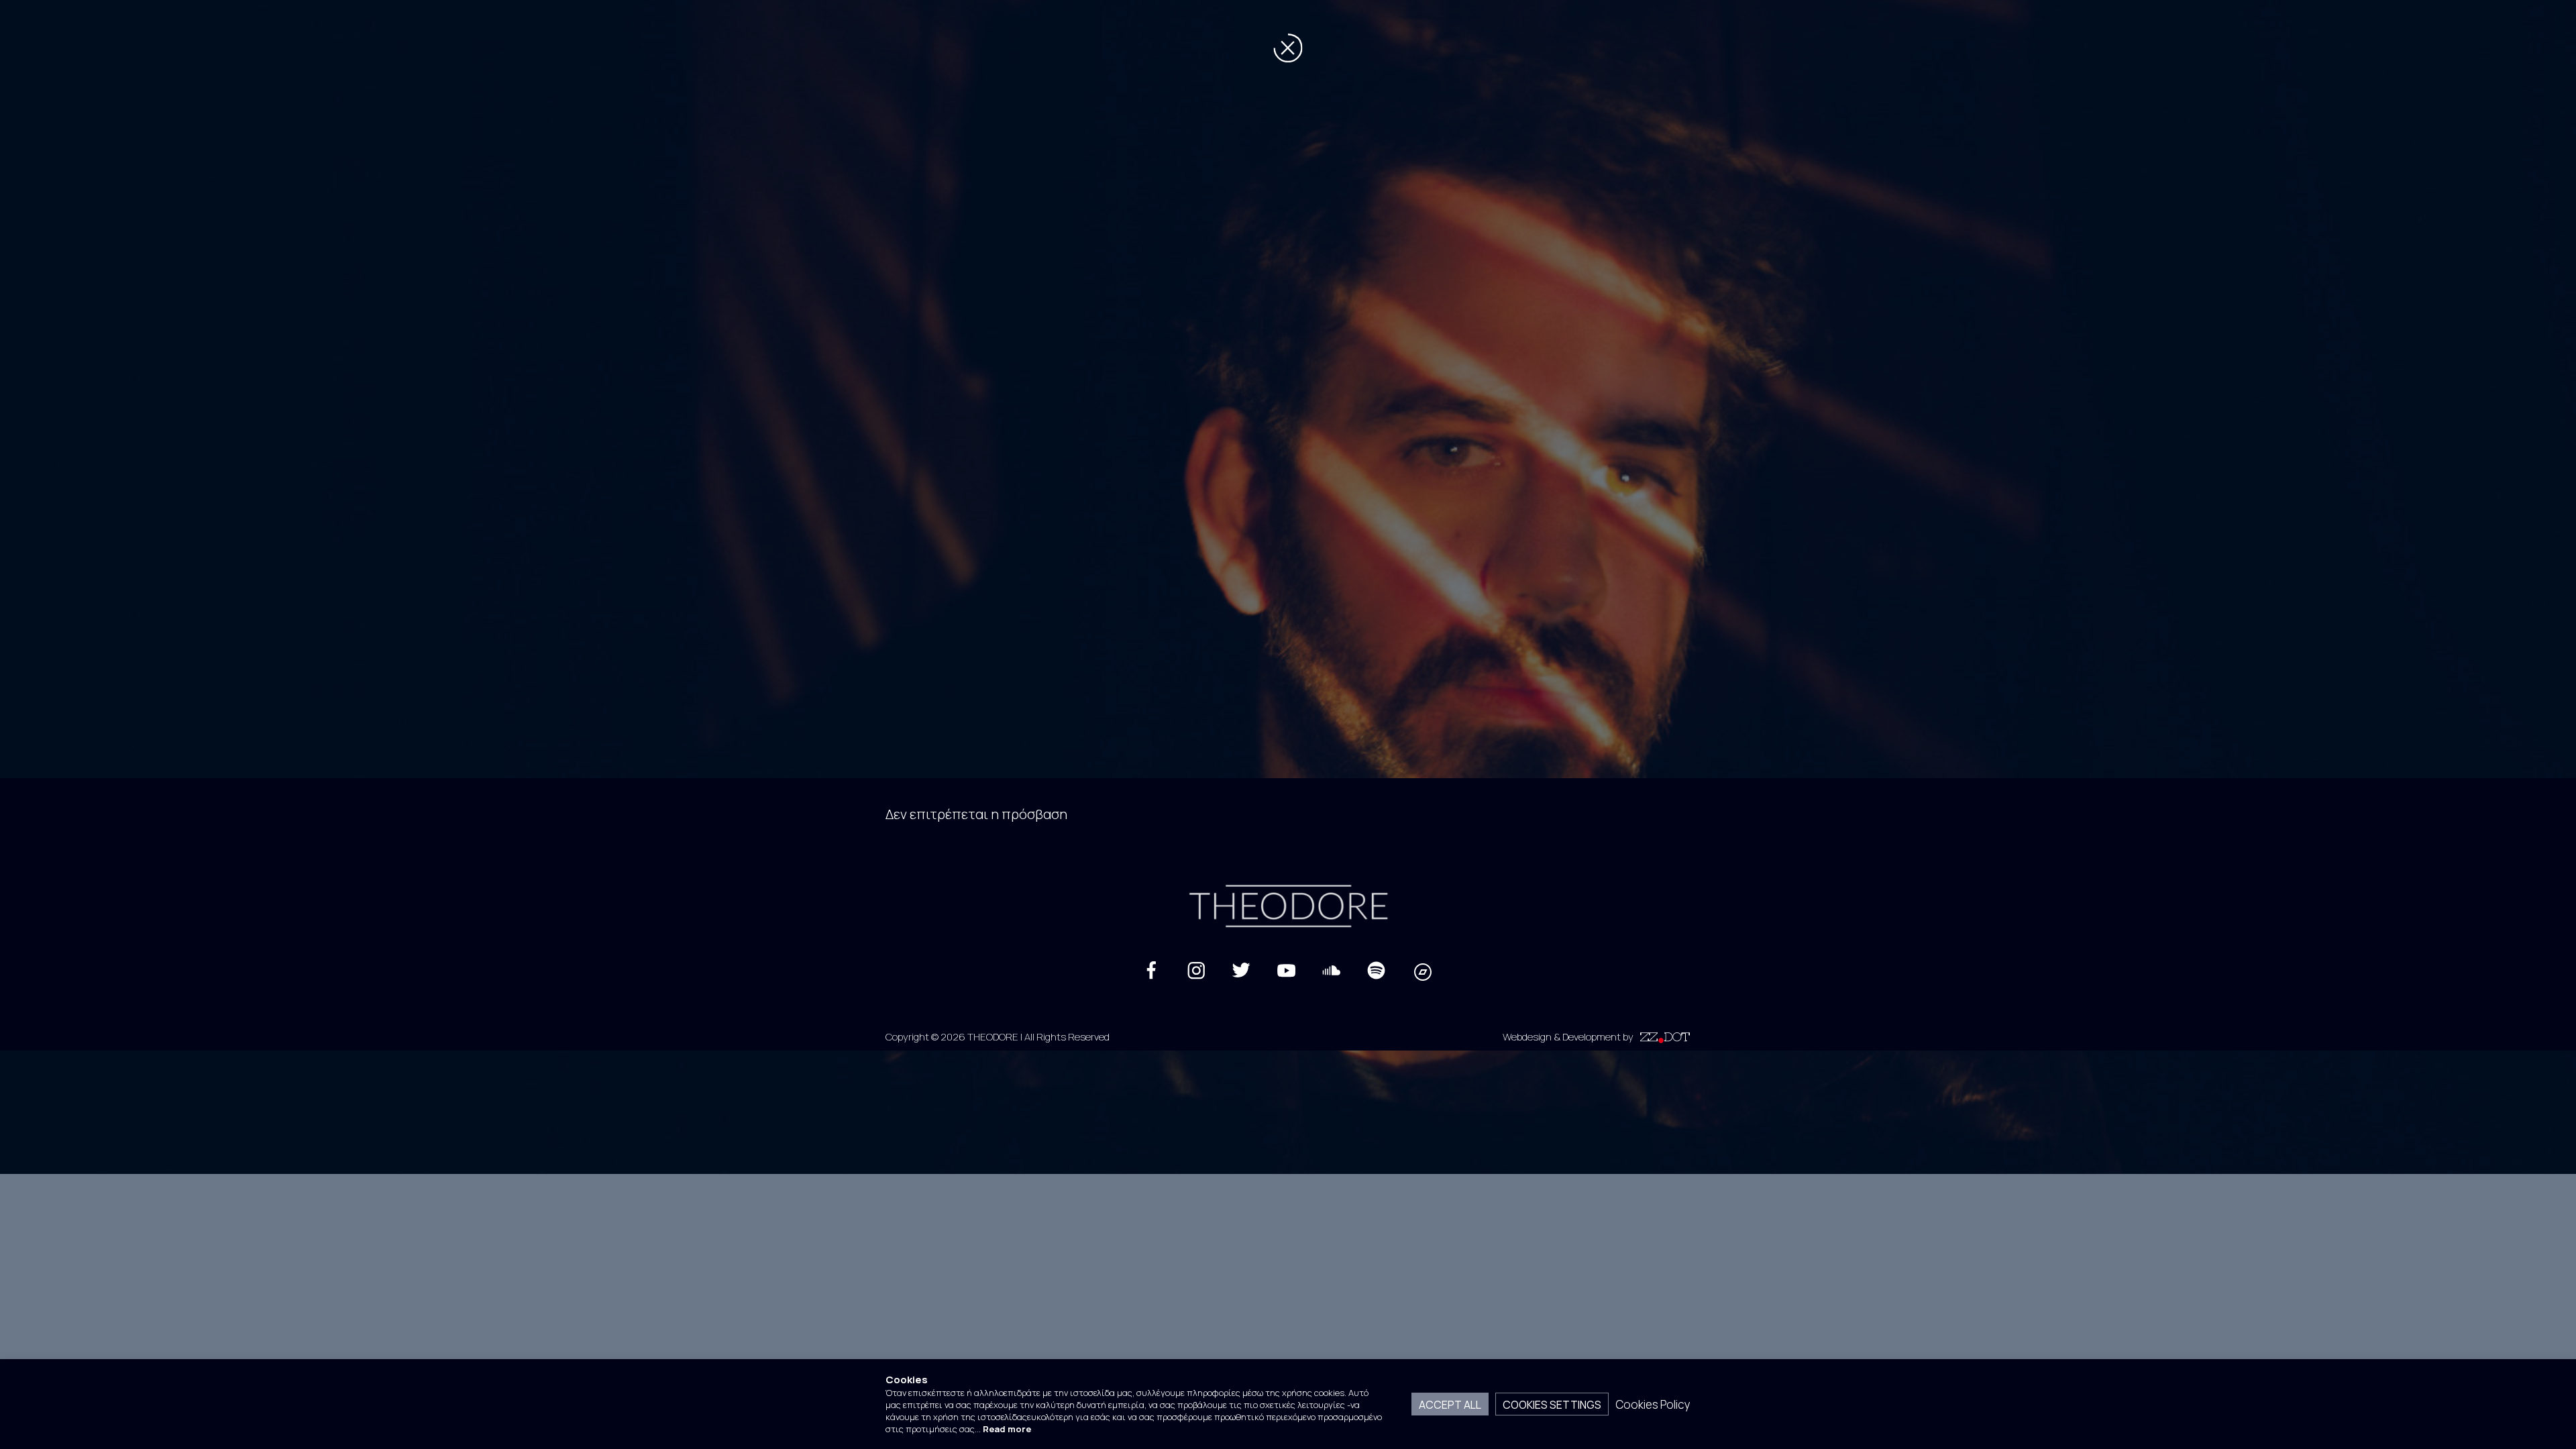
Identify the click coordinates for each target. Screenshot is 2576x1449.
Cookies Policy (1653, 1404)
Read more (1007, 1429)
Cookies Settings (1552, 1404)
